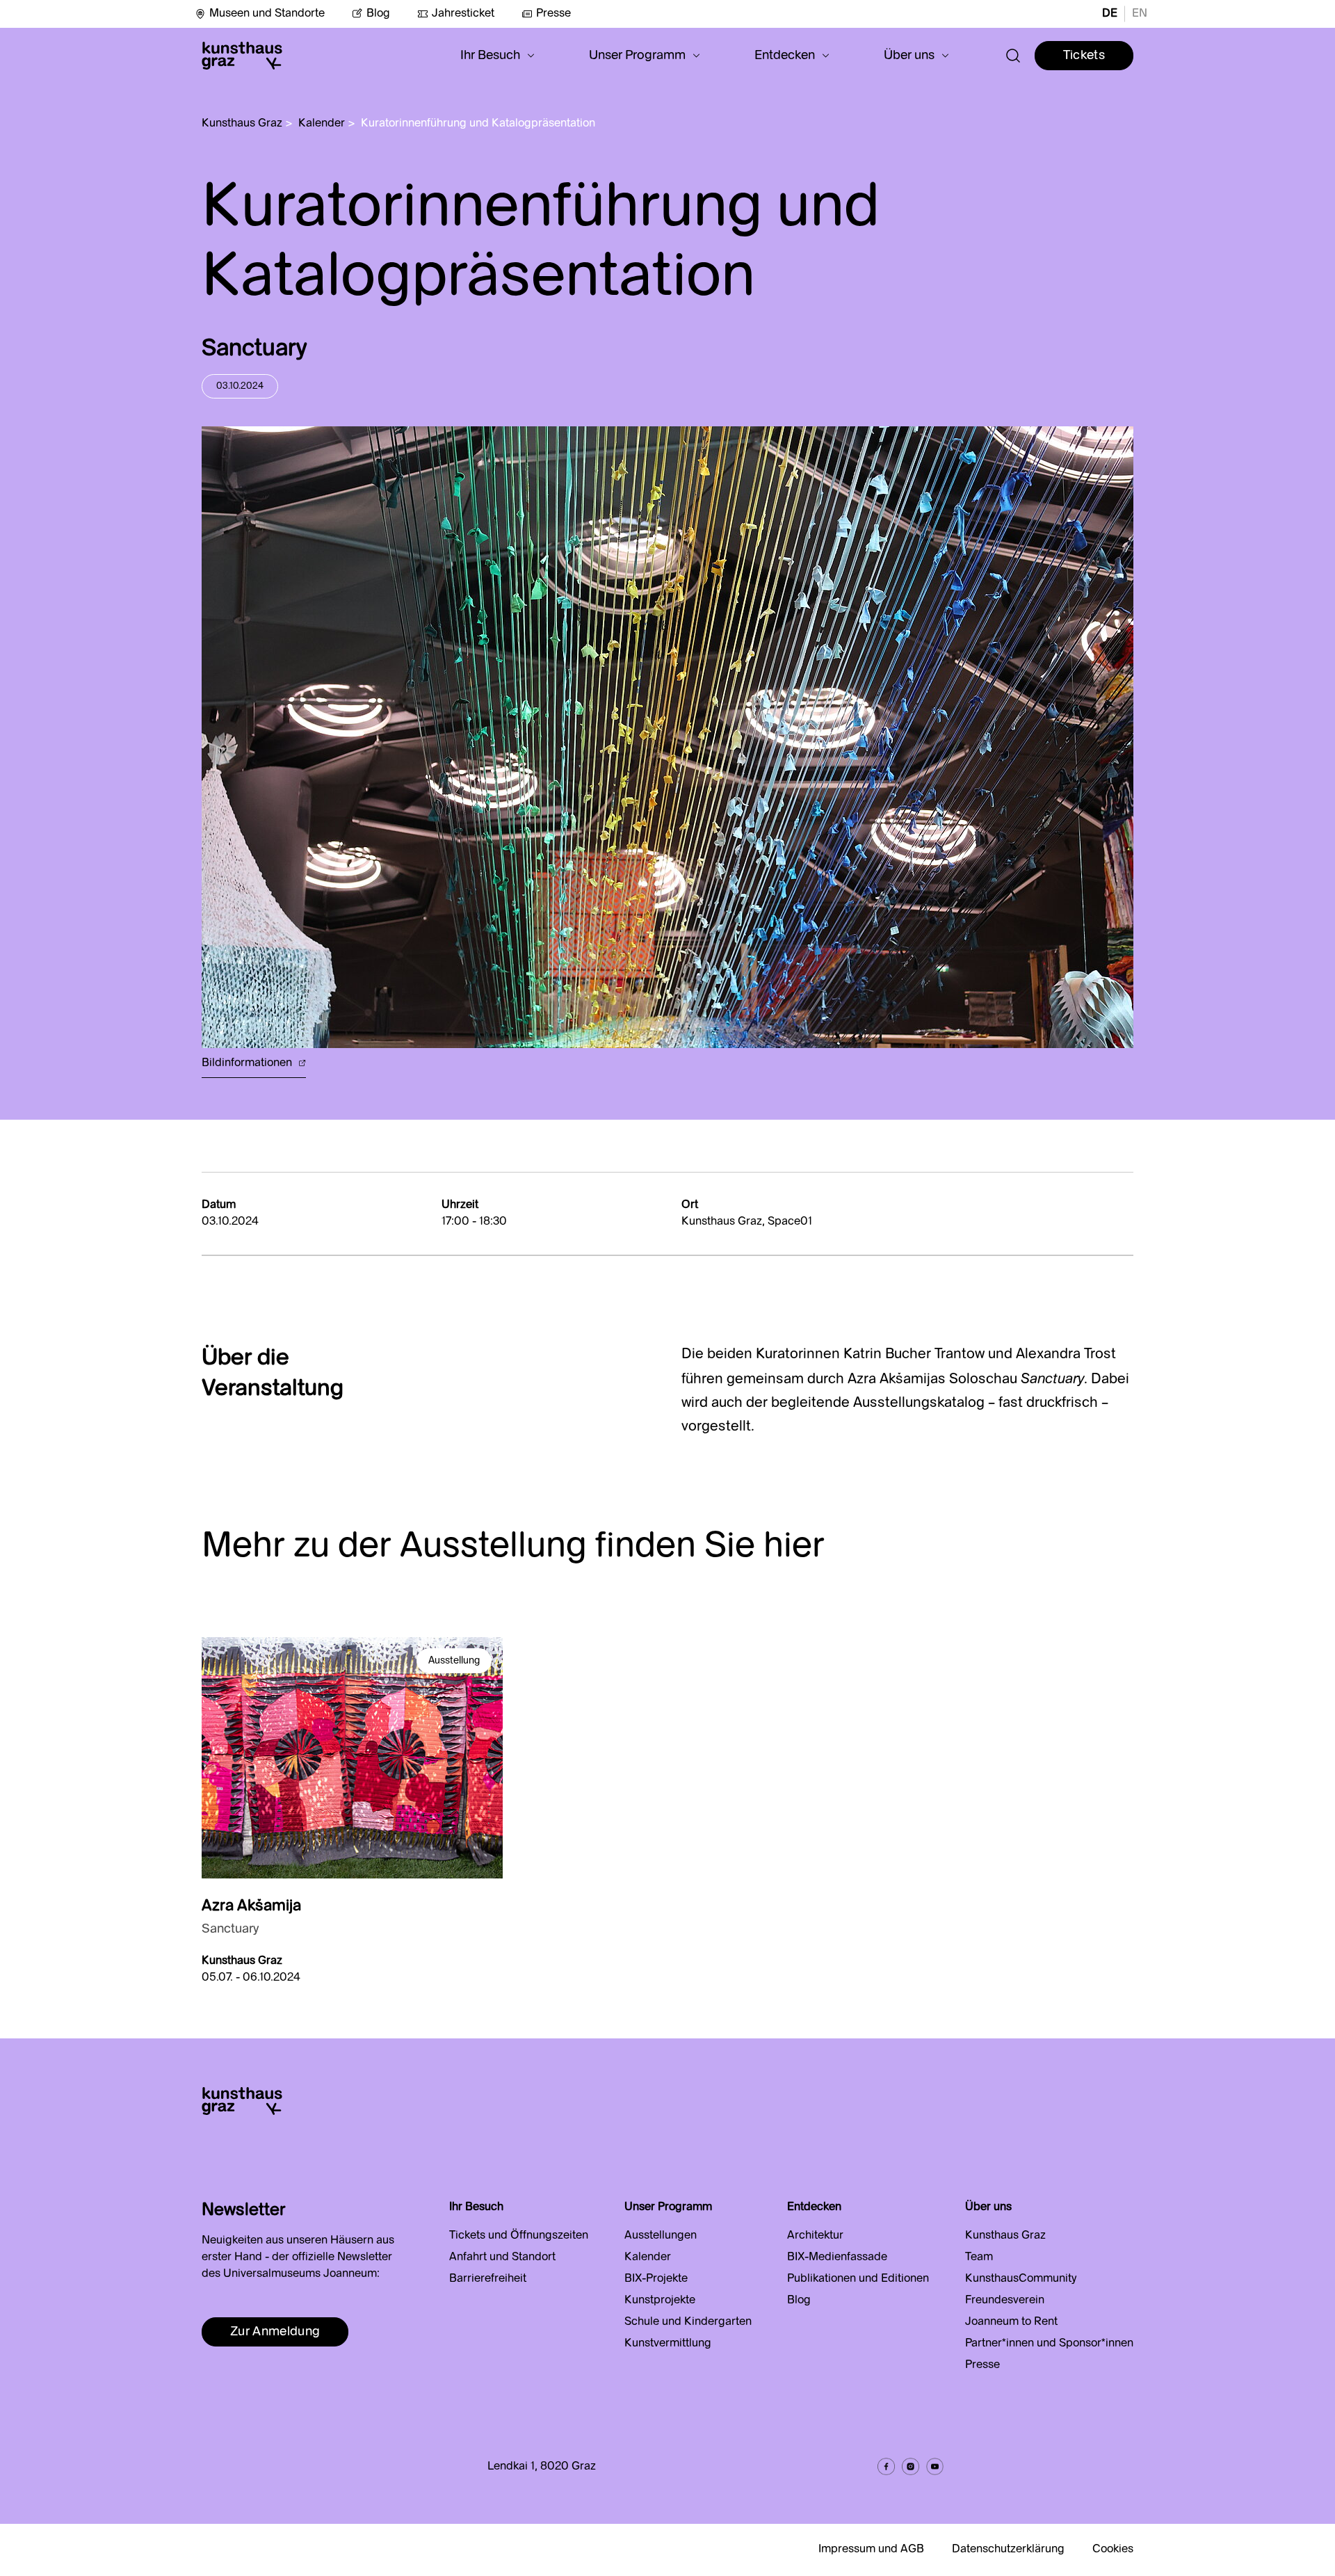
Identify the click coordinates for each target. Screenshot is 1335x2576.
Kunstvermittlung (668, 2344)
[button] (497, 56)
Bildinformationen (248, 1063)
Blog (378, 14)
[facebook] (886, 2466)
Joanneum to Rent (1011, 2322)
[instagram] (911, 2466)
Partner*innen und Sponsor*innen (1049, 2344)
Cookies (1113, 2550)
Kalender (322, 124)
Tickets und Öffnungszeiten (519, 2236)
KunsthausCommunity (1021, 2279)
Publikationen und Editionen (858, 2279)
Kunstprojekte (660, 2301)
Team (979, 2257)
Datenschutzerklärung (1008, 2550)
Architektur (815, 2236)
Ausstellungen (661, 2236)
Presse (553, 14)
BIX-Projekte (656, 2279)
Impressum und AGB (871, 2550)
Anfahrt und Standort (502, 2257)
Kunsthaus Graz (242, 124)
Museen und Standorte (267, 14)
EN (1140, 14)
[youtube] (935, 2466)
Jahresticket (463, 14)
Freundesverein (1005, 2301)
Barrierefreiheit (488, 2279)
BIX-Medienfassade (837, 2257)
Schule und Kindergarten (688, 2322)
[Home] (242, 56)
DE (1110, 14)
